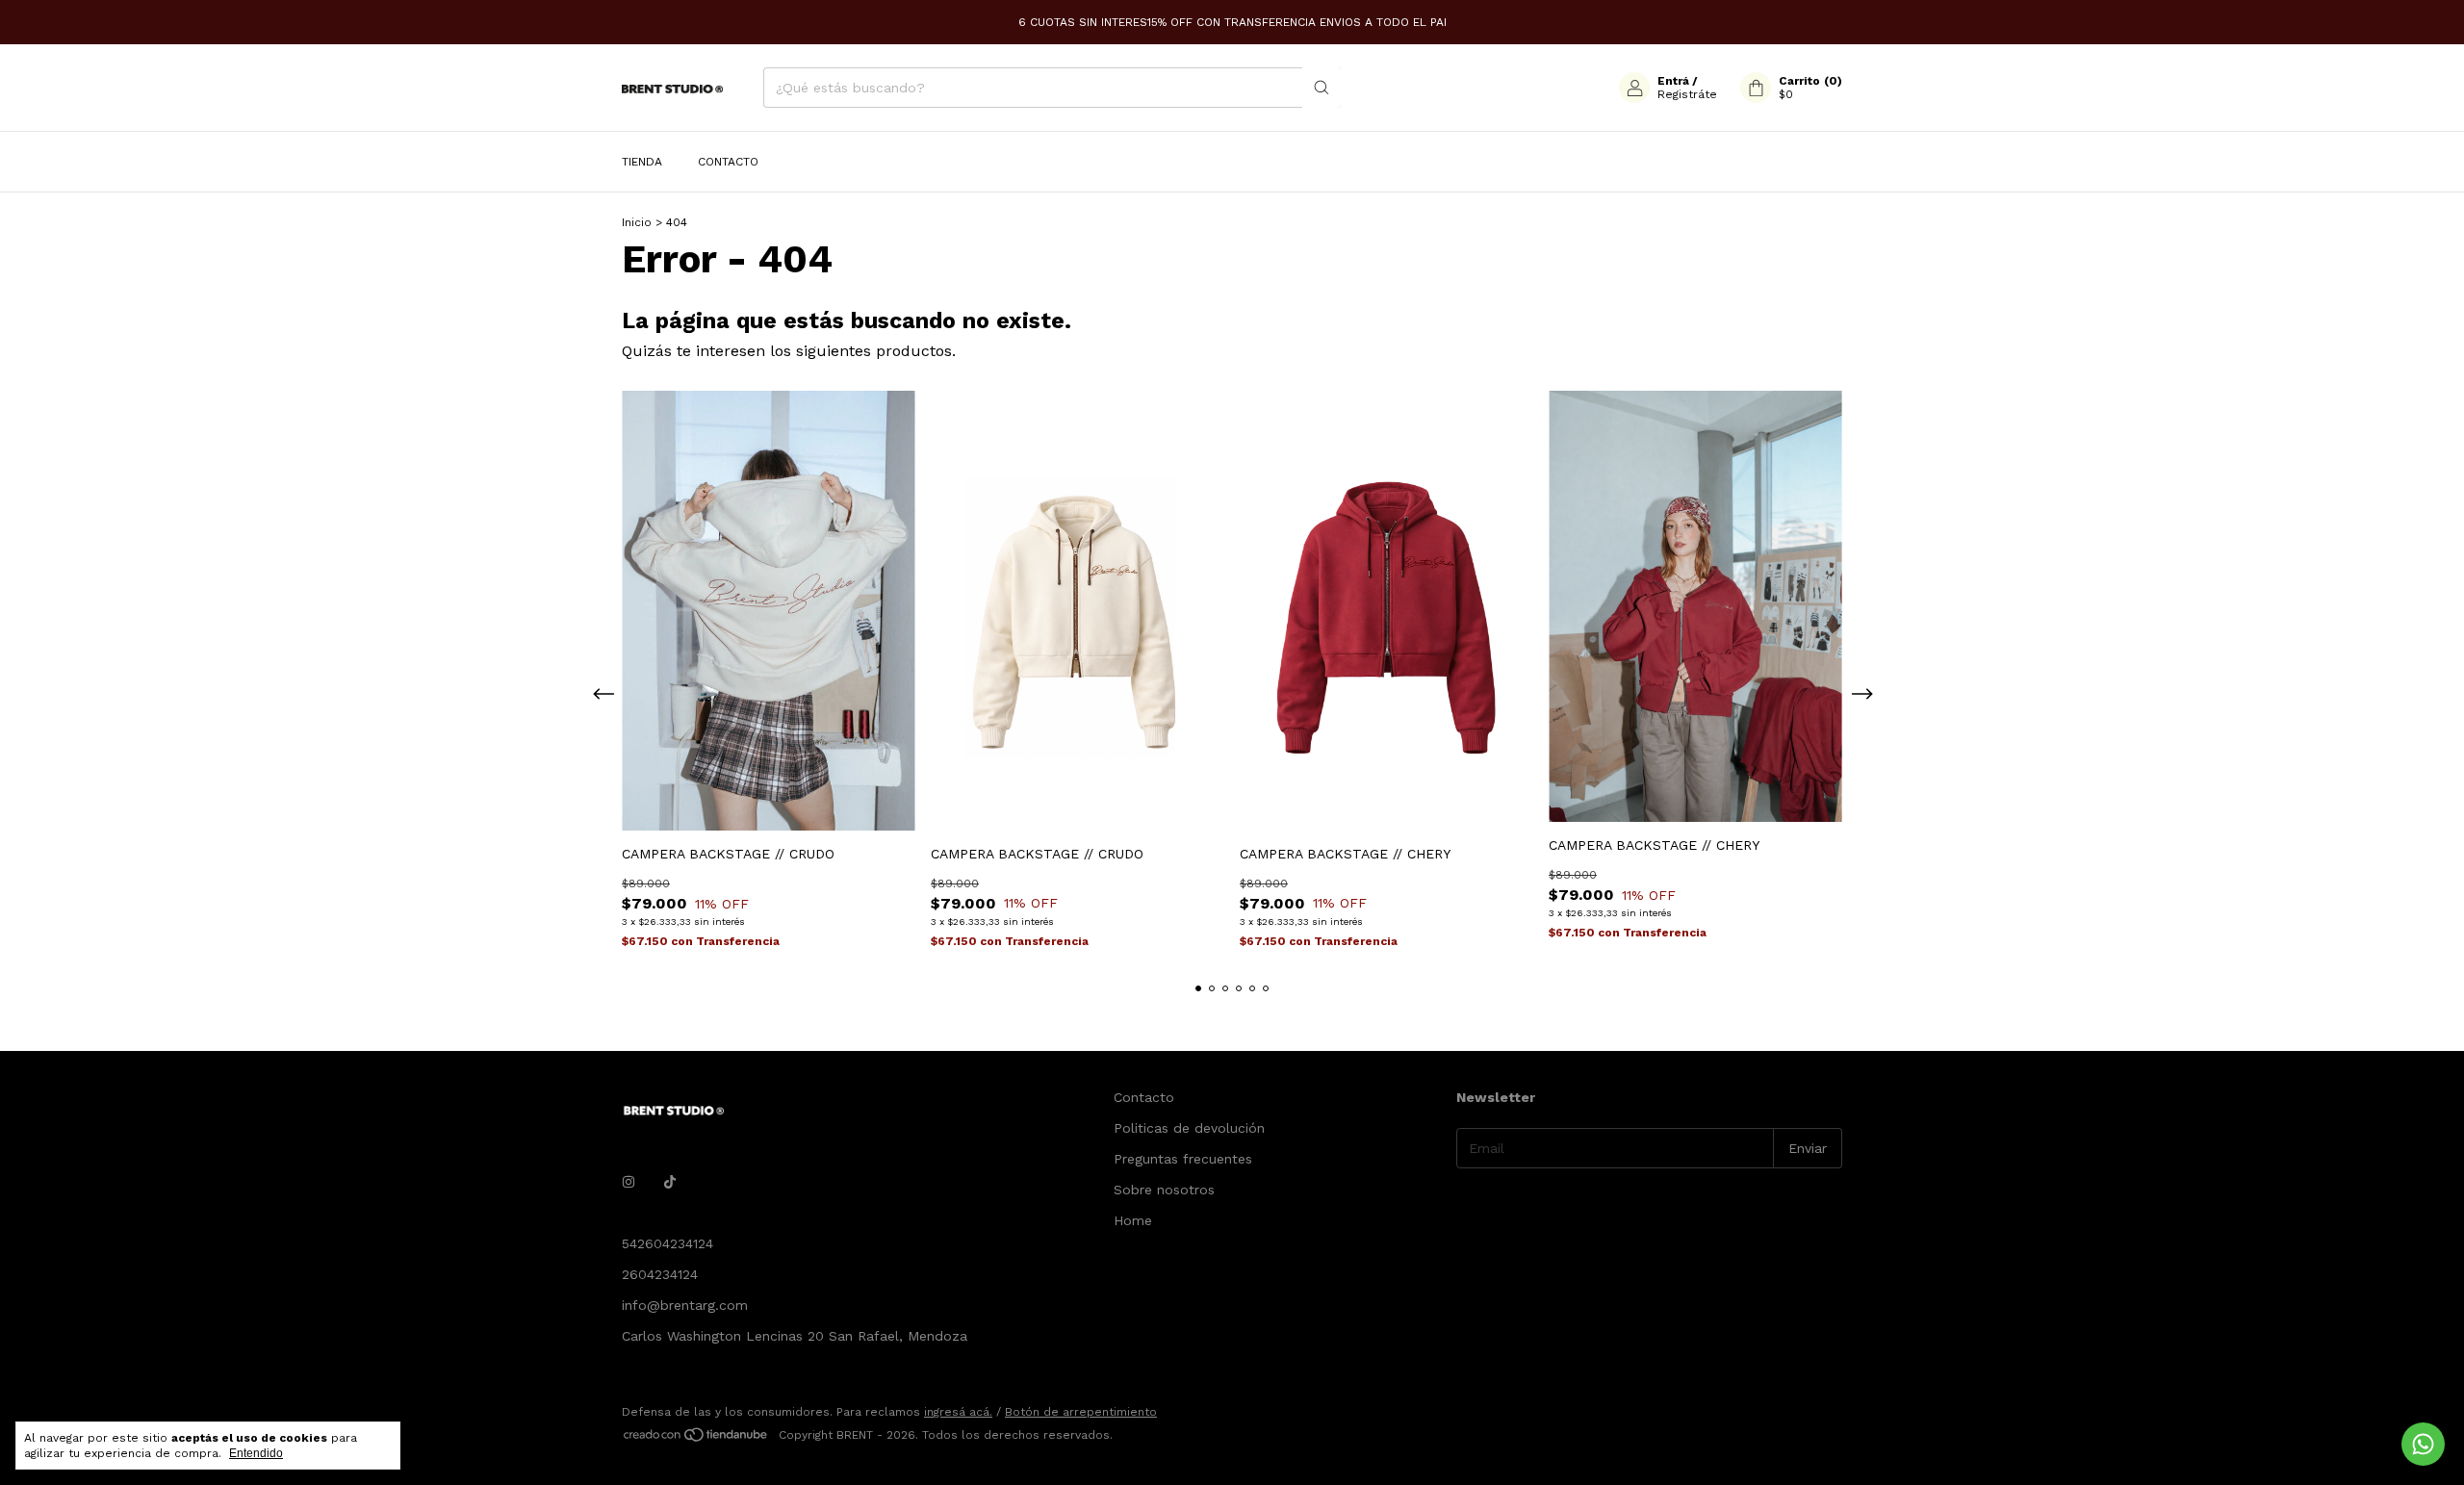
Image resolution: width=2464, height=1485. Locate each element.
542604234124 (667, 1243)
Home (1133, 1220)
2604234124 (660, 1274)
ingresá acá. (958, 1412)
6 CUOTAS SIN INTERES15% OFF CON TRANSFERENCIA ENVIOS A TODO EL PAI (1232, 22)
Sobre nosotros (1164, 1190)
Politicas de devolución (1189, 1128)
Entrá (1673, 81)
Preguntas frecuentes (1183, 1159)
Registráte (1687, 94)
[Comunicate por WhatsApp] (2423, 1444)
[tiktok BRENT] (670, 1182)
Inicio (637, 222)
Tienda (642, 162)
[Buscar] (1322, 88)
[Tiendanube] (696, 1440)
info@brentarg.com (685, 1305)
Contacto (728, 162)
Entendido (256, 1453)
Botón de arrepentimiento (1081, 1412)
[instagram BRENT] (629, 1182)
